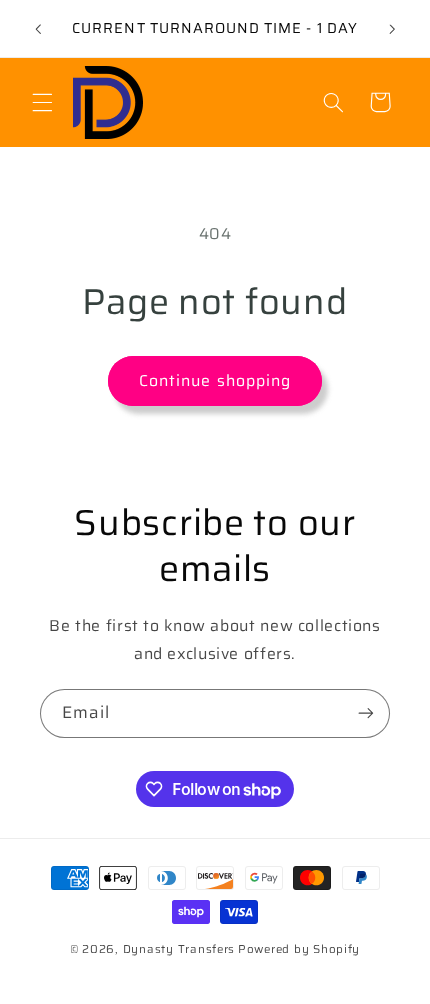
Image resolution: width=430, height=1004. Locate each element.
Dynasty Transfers (179, 949)
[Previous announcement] (38, 29)
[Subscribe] (366, 713)
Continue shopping (215, 380)
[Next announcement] (392, 29)
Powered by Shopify (299, 949)
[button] (42, 102)
